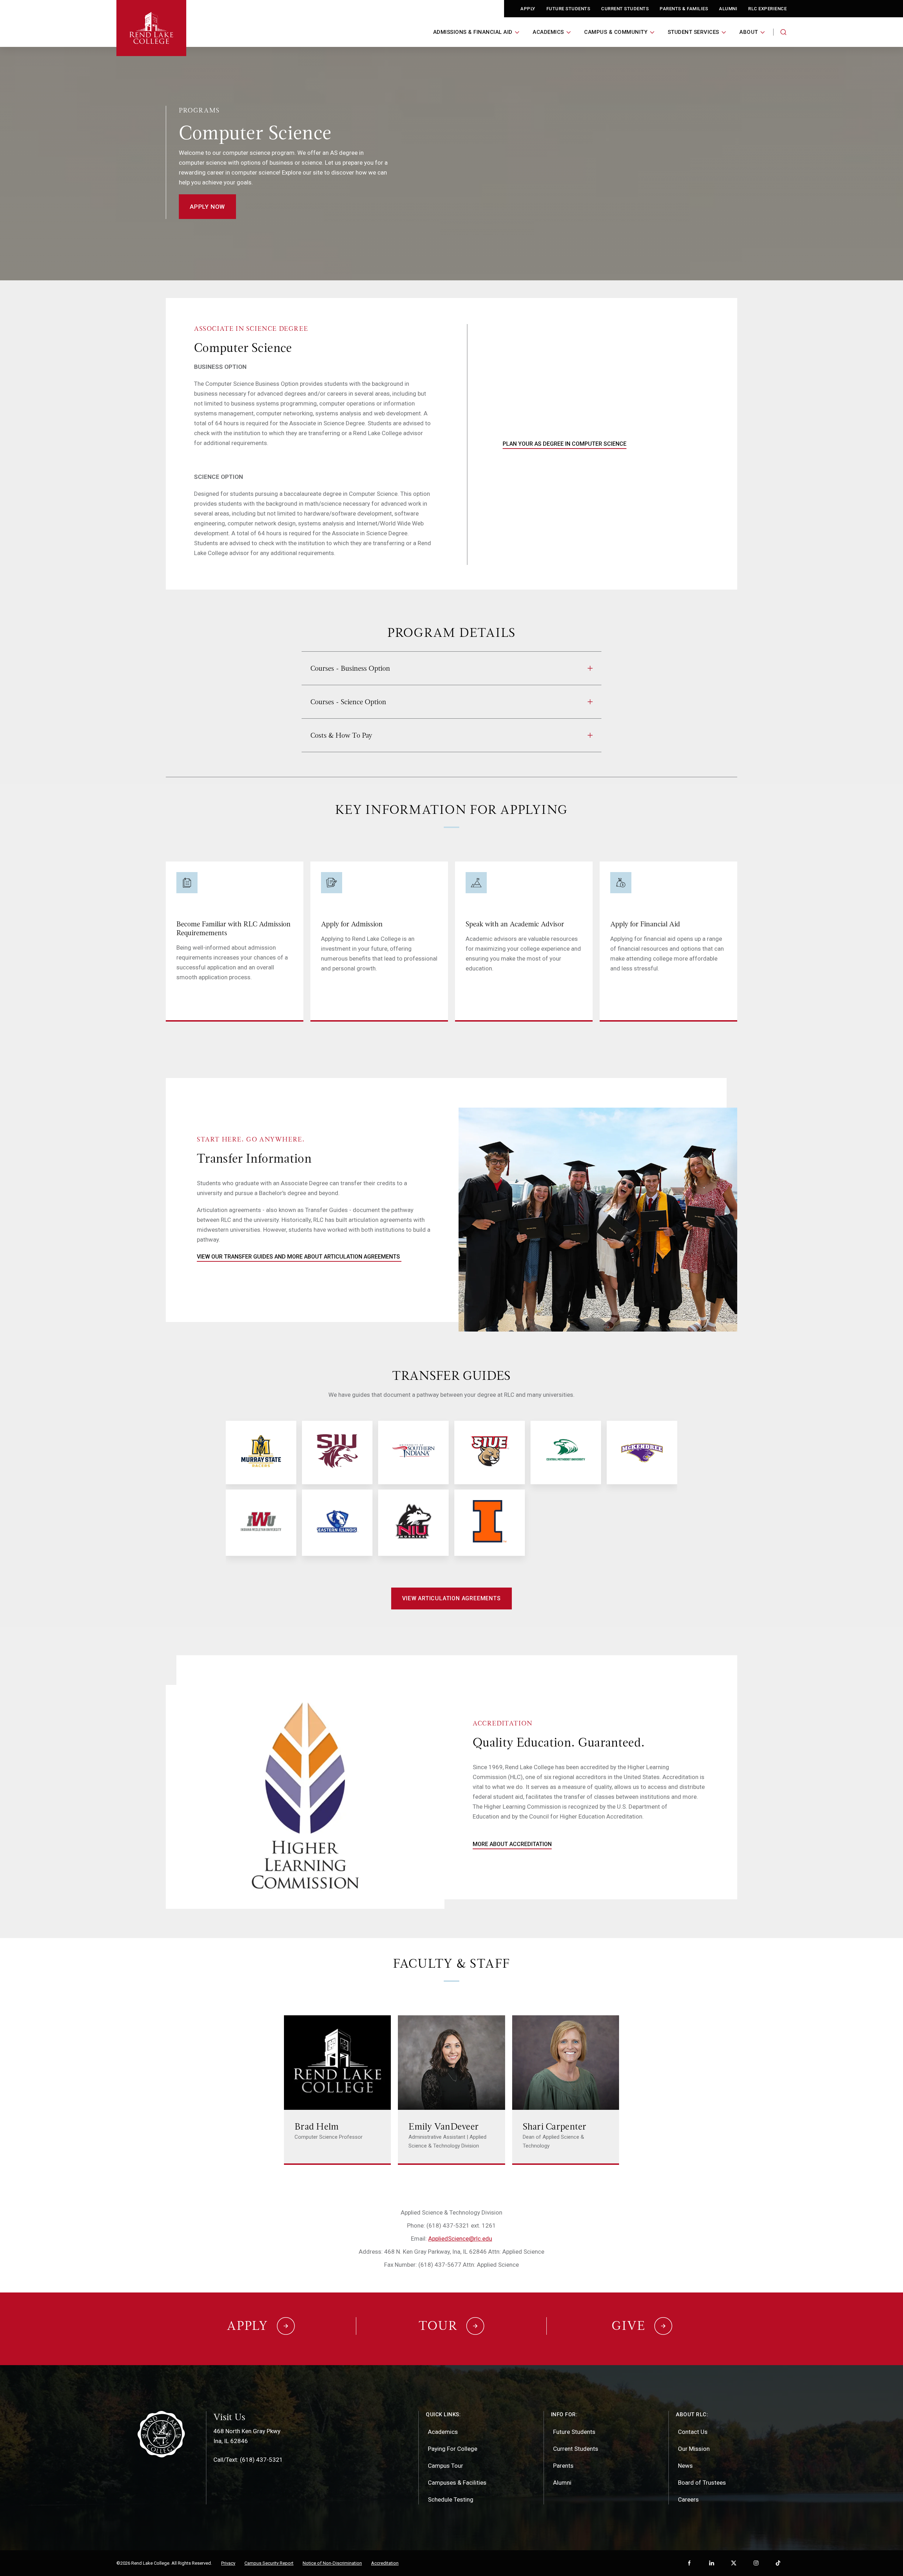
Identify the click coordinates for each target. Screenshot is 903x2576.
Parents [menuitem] (563, 2466)
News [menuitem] (685, 2466)
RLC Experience (767, 9)
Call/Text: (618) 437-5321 (248, 2460)
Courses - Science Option (348, 702)
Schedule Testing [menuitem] (451, 2499)
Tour (438, 2326)
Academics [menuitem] (443, 2432)
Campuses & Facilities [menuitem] (457, 2483)
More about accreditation (512, 1844)
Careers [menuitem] (688, 2499)
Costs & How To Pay (341, 735)
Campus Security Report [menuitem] (269, 2563)
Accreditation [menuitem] (385, 2563)
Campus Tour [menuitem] (446, 2466)
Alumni (728, 9)
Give (629, 2326)
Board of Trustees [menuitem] (702, 2483)
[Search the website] (783, 32)
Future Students (568, 9)
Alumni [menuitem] (562, 2483)
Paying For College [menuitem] (453, 2449)
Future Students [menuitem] (574, 2432)
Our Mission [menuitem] (694, 2449)
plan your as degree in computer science (565, 444)
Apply (528, 9)
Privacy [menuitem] (228, 2563)
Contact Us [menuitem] (693, 2432)
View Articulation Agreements (451, 1598)
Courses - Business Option (350, 668)
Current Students (625, 9)
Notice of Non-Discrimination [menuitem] (332, 2563)
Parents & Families (684, 9)
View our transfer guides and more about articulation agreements (299, 1257)
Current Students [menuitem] (576, 2449)
